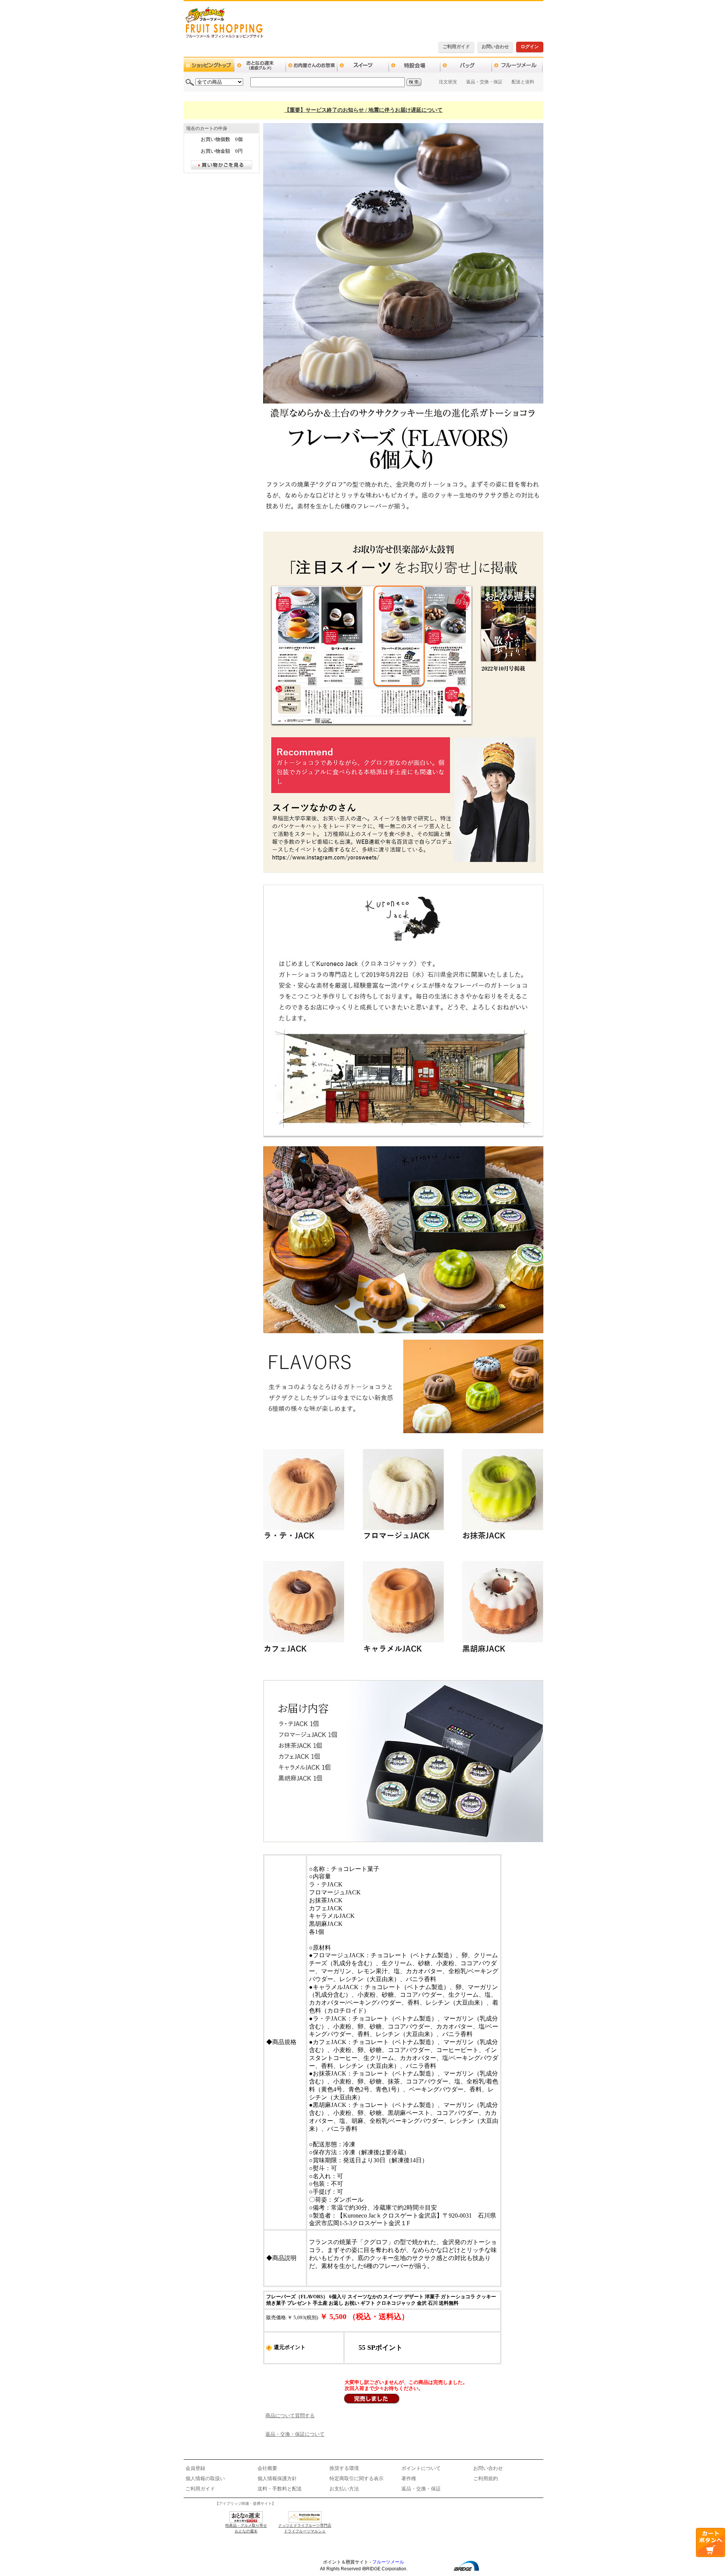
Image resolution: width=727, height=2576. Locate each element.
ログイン (530, 47)
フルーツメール (388, 2562)
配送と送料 (523, 82)
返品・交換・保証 (484, 82)
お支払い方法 (344, 2489)
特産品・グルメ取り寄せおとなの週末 (246, 2528)
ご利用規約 (486, 2478)
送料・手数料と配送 (280, 2489)
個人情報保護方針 (277, 2478)
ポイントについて (421, 2468)
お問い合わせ (495, 47)
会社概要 (267, 2468)
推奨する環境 (344, 2468)
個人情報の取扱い (205, 2478)
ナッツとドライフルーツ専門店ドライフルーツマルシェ (305, 2528)
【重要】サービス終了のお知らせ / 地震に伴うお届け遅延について (363, 110)
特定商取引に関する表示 (356, 2478)
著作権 (409, 2478)
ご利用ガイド (456, 47)
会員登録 (195, 2468)
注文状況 (448, 82)
